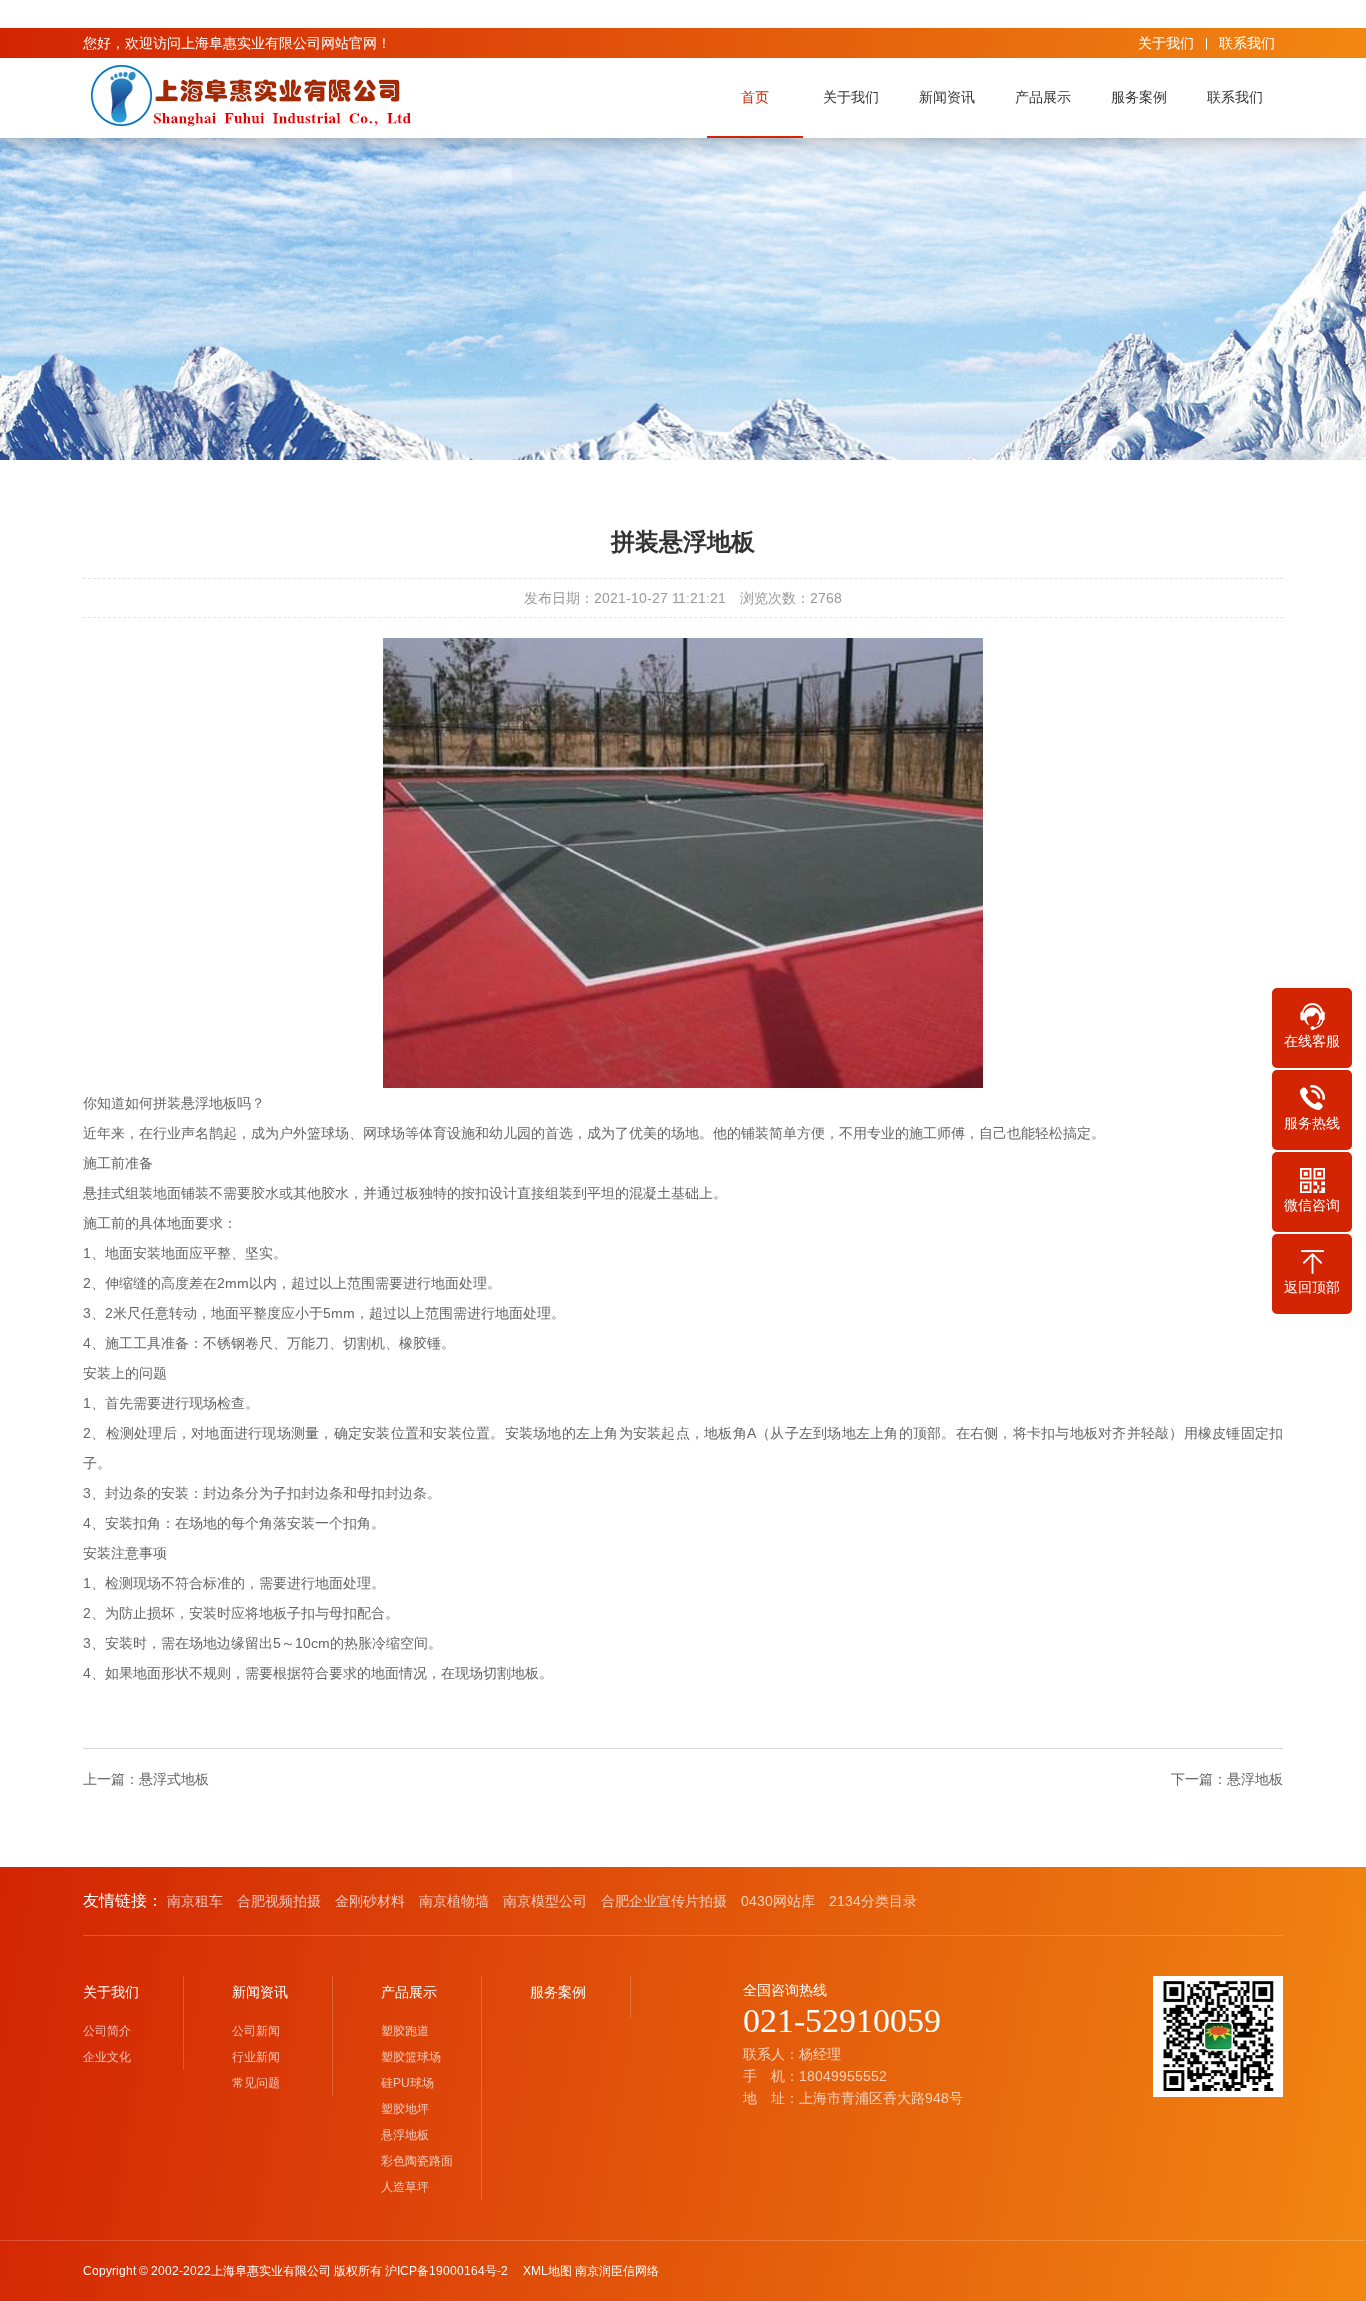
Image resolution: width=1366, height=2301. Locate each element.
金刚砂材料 (370, 1901)
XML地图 (547, 2271)
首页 (755, 97)
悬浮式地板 (174, 1779)
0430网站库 (778, 1901)
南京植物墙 (454, 1901)
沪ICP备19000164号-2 (452, 2271)
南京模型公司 (545, 1901)
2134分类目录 (873, 1901)
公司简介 (107, 2031)
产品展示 (1043, 97)
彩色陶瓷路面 (417, 2161)
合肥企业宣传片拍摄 (664, 1901)
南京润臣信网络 (617, 2271)
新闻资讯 (947, 97)
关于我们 (1166, 43)
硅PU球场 (407, 2083)
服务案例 (1139, 97)
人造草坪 (405, 2187)
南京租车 (195, 1901)
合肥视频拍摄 (279, 1901)
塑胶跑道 (405, 2031)
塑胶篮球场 (411, 2057)
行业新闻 (256, 2057)
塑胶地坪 (405, 2109)
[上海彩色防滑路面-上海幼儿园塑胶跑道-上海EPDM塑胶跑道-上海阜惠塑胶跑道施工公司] (248, 95)
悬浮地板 (1255, 1779)
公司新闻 (256, 2031)
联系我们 (1247, 43)
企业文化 (107, 2057)
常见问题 (256, 2083)
